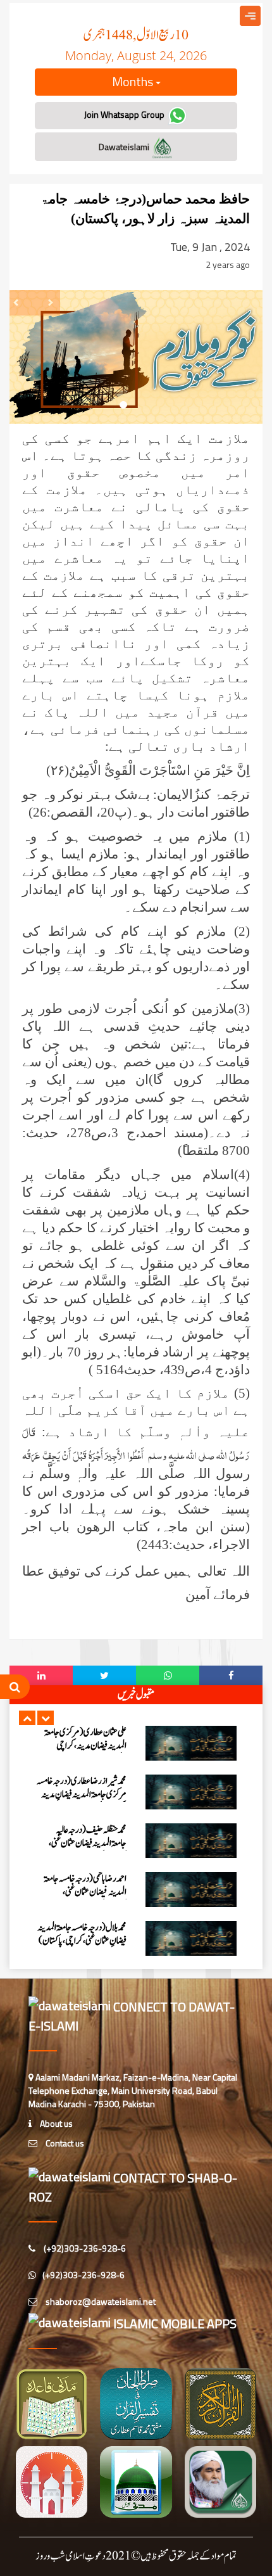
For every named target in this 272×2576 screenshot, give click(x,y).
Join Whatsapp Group (125, 114)
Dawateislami (125, 147)
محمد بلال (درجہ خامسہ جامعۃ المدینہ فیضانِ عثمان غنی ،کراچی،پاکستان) (82, 1934)
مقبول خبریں (136, 1695)
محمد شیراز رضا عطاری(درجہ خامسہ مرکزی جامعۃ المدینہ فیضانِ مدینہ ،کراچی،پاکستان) (82, 1795)
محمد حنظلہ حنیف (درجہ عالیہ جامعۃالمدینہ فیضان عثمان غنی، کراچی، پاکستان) (88, 1843)
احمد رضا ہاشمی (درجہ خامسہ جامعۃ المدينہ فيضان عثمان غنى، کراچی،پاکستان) (85, 1892)
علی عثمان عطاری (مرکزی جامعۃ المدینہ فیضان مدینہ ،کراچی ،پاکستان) (85, 1746)
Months (134, 81)
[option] (136, 1743)
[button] (27, 1718)
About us (55, 2123)
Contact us (64, 2143)
